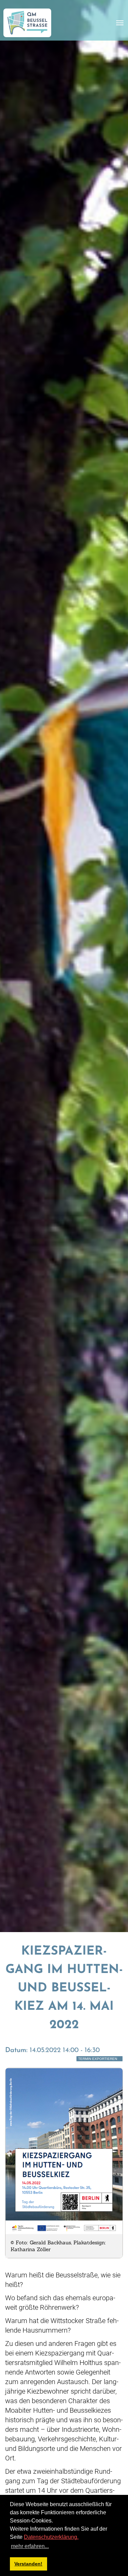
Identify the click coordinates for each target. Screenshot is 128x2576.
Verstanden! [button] (28, 2564)
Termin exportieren (98, 2059)
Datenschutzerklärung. (51, 2537)
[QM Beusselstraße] (27, 23)
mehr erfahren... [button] (30, 2546)
